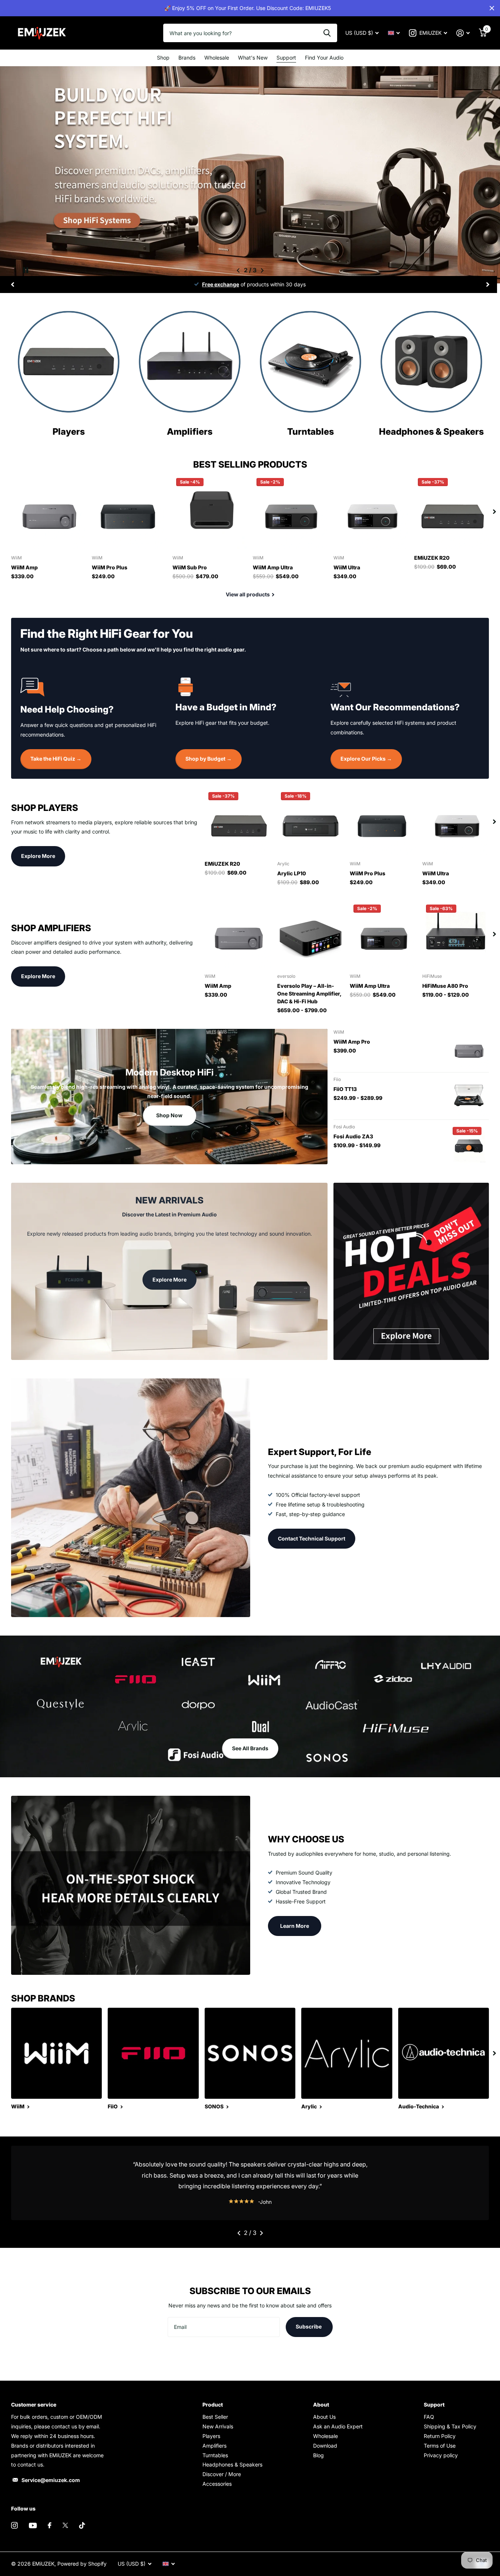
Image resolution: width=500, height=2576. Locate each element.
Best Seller (215, 2417)
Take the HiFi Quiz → (56, 759)
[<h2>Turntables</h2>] (311, 430)
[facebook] (50, 2525)
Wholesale (217, 58)
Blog (318, 2455)
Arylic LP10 (292, 873)
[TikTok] (82, 2525)
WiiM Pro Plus (110, 567)
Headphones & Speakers (232, 2464)
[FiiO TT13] (469, 1096)
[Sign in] (463, 33)
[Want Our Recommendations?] (405, 686)
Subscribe (309, 2326)
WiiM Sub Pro (190, 567)
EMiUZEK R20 (432, 558)
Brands (187, 58)
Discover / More (222, 2474)
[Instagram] (14, 2525)
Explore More (38, 856)
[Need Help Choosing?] (95, 687)
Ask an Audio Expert (338, 2426)
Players (211, 2436)
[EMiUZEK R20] (452, 512)
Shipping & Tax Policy (450, 2426)
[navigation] (238, 270)
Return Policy (440, 2436)
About (321, 2405)
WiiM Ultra (347, 567)
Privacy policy (441, 2455)
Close (492, 8)
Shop (163, 58)
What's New (253, 58)
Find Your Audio (324, 58)
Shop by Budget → (209, 759)
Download (325, 2446)
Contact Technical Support (312, 1538)
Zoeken (327, 33)
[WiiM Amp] (48, 512)
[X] (65, 2525)
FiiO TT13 (345, 1089)
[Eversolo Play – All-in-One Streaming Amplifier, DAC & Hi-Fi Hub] (311, 934)
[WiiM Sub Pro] (210, 512)
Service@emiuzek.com (51, 2480)
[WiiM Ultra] (371, 512)
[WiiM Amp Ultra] (290, 512)
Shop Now (169, 1115)
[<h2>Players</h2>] (69, 430)
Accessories (217, 2484)
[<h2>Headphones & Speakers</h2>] (431, 430)
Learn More (295, 1926)
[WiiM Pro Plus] (129, 512)
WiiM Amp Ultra (273, 567)
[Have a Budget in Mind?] (250, 686)
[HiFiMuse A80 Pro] (456, 934)
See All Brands (250, 1748)
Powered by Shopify (82, 2564)
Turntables (215, 2455)
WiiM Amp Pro (352, 1042)
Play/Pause (26, 270)
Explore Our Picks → (366, 759)
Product (213, 2405)
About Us (324, 2417)
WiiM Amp (24, 567)
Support (286, 58)
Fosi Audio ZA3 (353, 1136)
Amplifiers (214, 2446)
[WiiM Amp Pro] (469, 1048)
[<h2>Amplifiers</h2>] (190, 430)
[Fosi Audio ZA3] (469, 1143)
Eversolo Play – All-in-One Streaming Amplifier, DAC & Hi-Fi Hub (309, 994)
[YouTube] (33, 2526)
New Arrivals (218, 2426)
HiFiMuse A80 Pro (445, 986)
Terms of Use (440, 2446)
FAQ (429, 2417)
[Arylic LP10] (311, 822)
